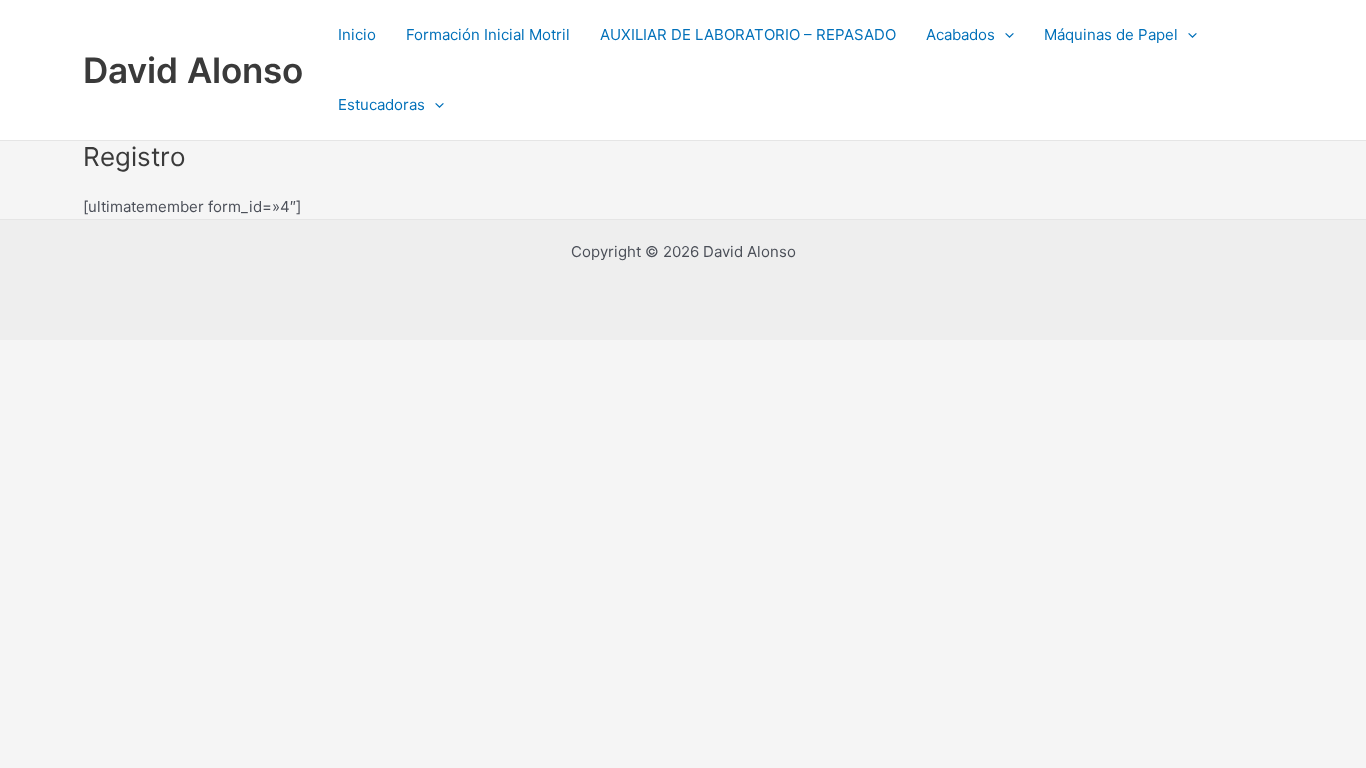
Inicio (357, 34)
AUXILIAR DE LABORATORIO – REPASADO (748, 34)
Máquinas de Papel (1111, 34)
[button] (1004, 35)
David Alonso (193, 70)
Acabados (960, 34)
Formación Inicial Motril (488, 34)
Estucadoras (381, 104)
